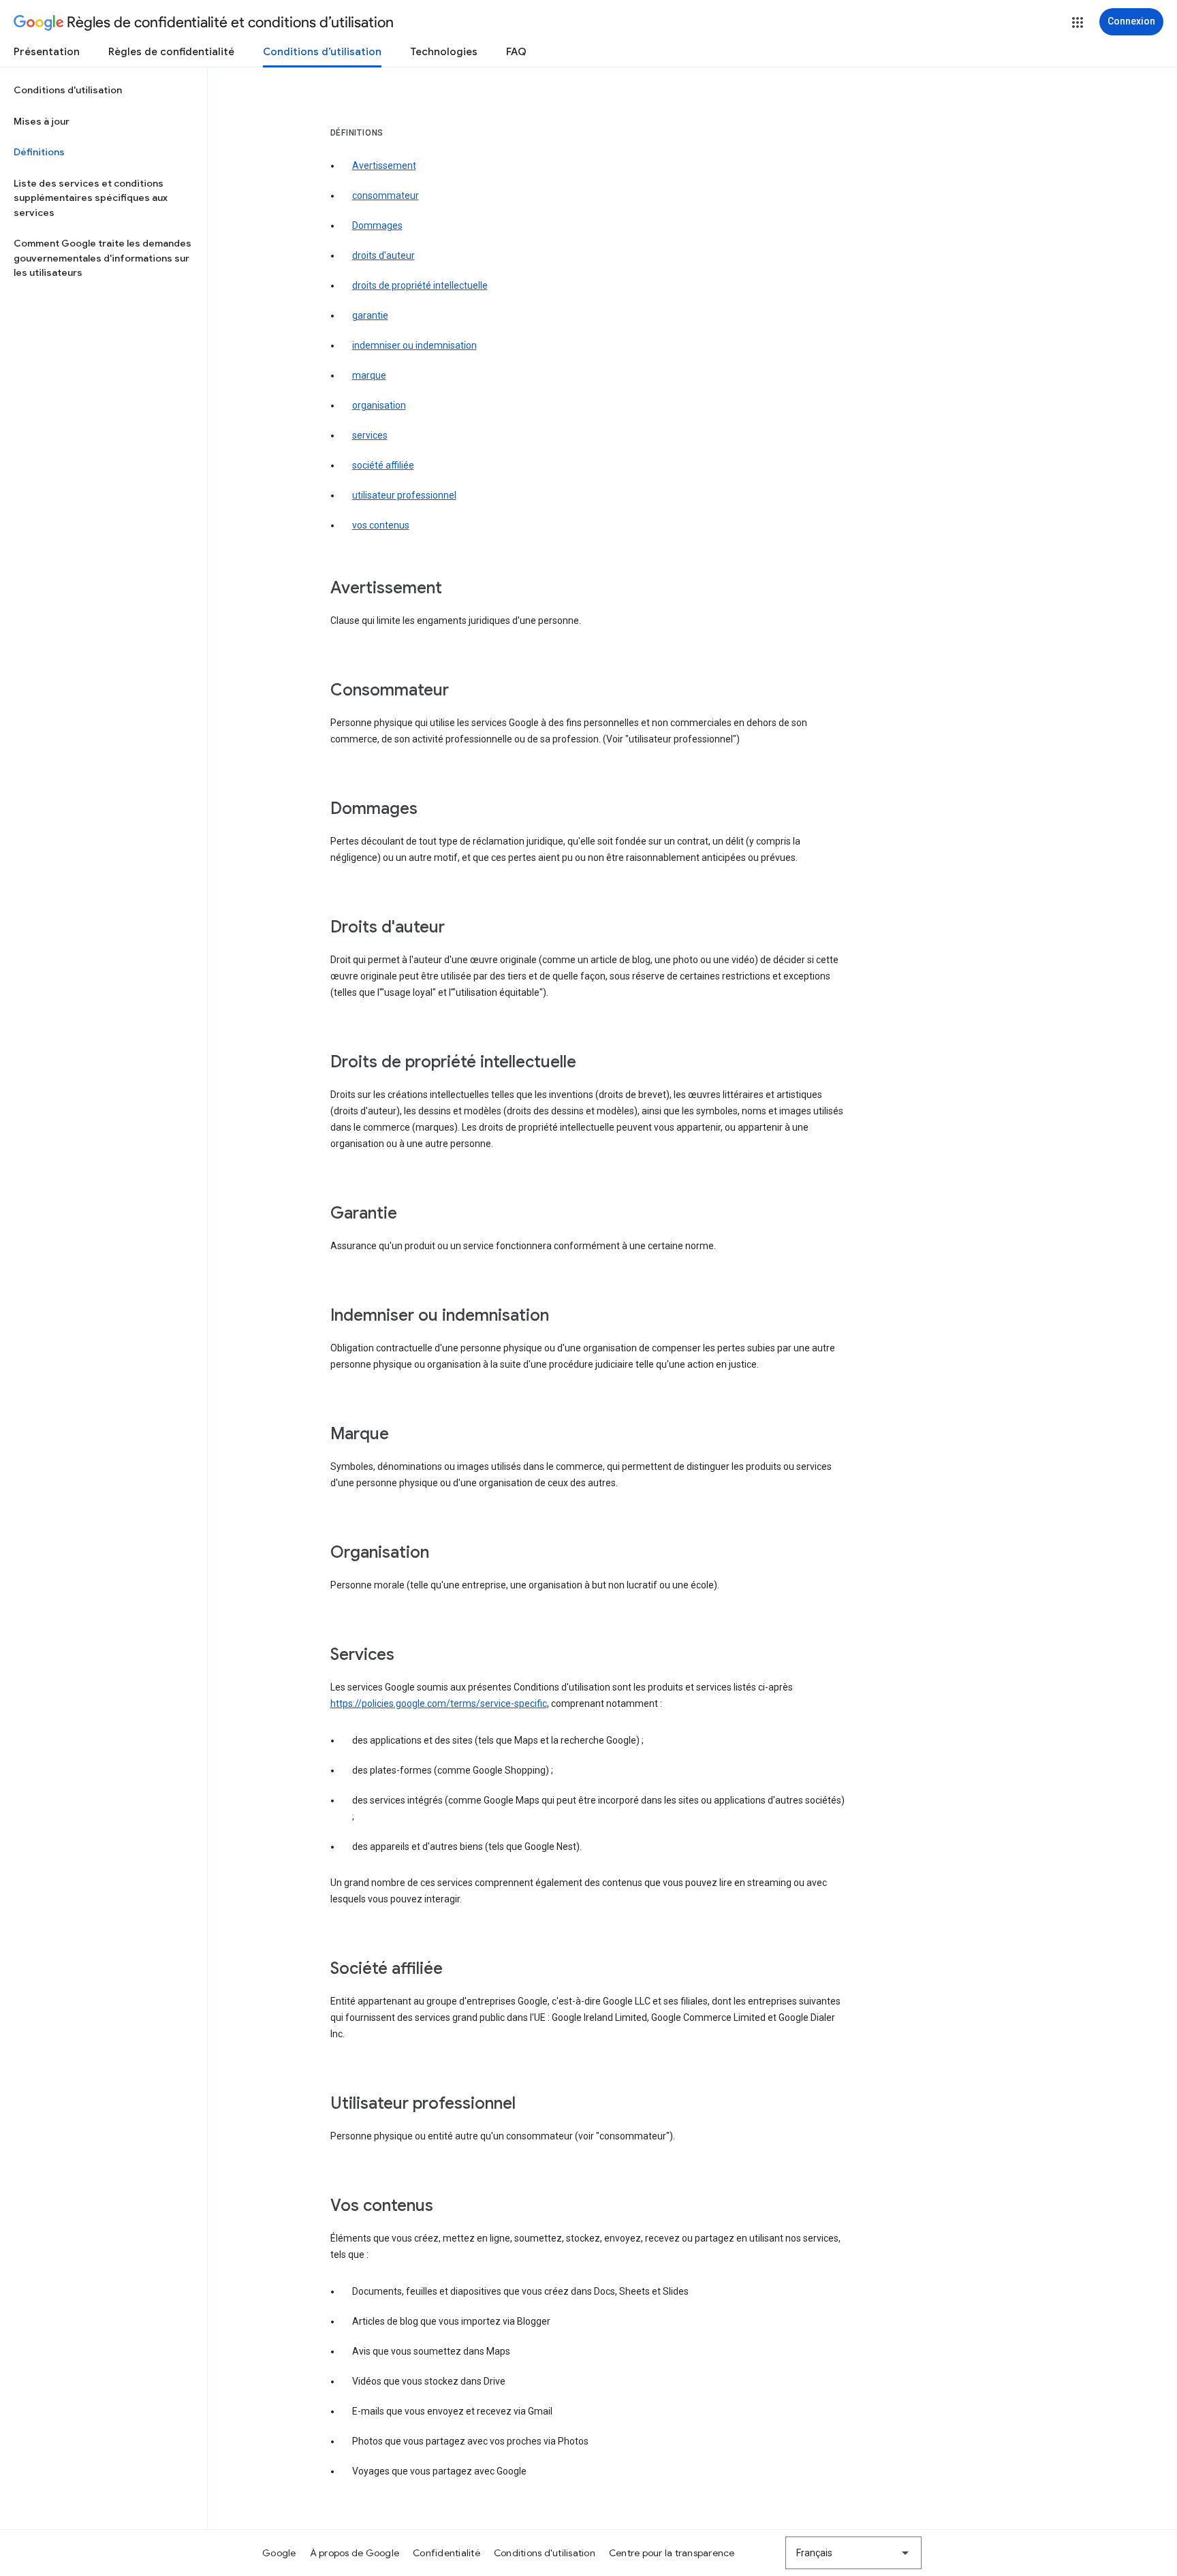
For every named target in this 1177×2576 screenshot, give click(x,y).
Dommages (377, 225)
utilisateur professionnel (404, 495)
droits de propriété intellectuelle (420, 285)
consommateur (386, 195)
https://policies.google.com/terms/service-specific (439, 1703)
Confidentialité (446, 2553)
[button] (1078, 22)
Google (279, 2553)
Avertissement (384, 166)
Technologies (444, 52)
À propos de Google (355, 2553)
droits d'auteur (383, 255)
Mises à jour (42, 121)
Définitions (39, 152)
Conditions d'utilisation (68, 90)
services (370, 435)
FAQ (516, 52)
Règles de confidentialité (171, 52)
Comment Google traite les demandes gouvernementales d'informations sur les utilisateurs (103, 258)
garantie (370, 315)
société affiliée (383, 465)
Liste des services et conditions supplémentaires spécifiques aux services (91, 198)
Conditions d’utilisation (322, 52)
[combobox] (853, 2553)
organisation (379, 405)
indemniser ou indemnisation (414, 345)
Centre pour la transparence (672, 2553)
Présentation (47, 52)
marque (369, 375)
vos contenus (381, 525)
